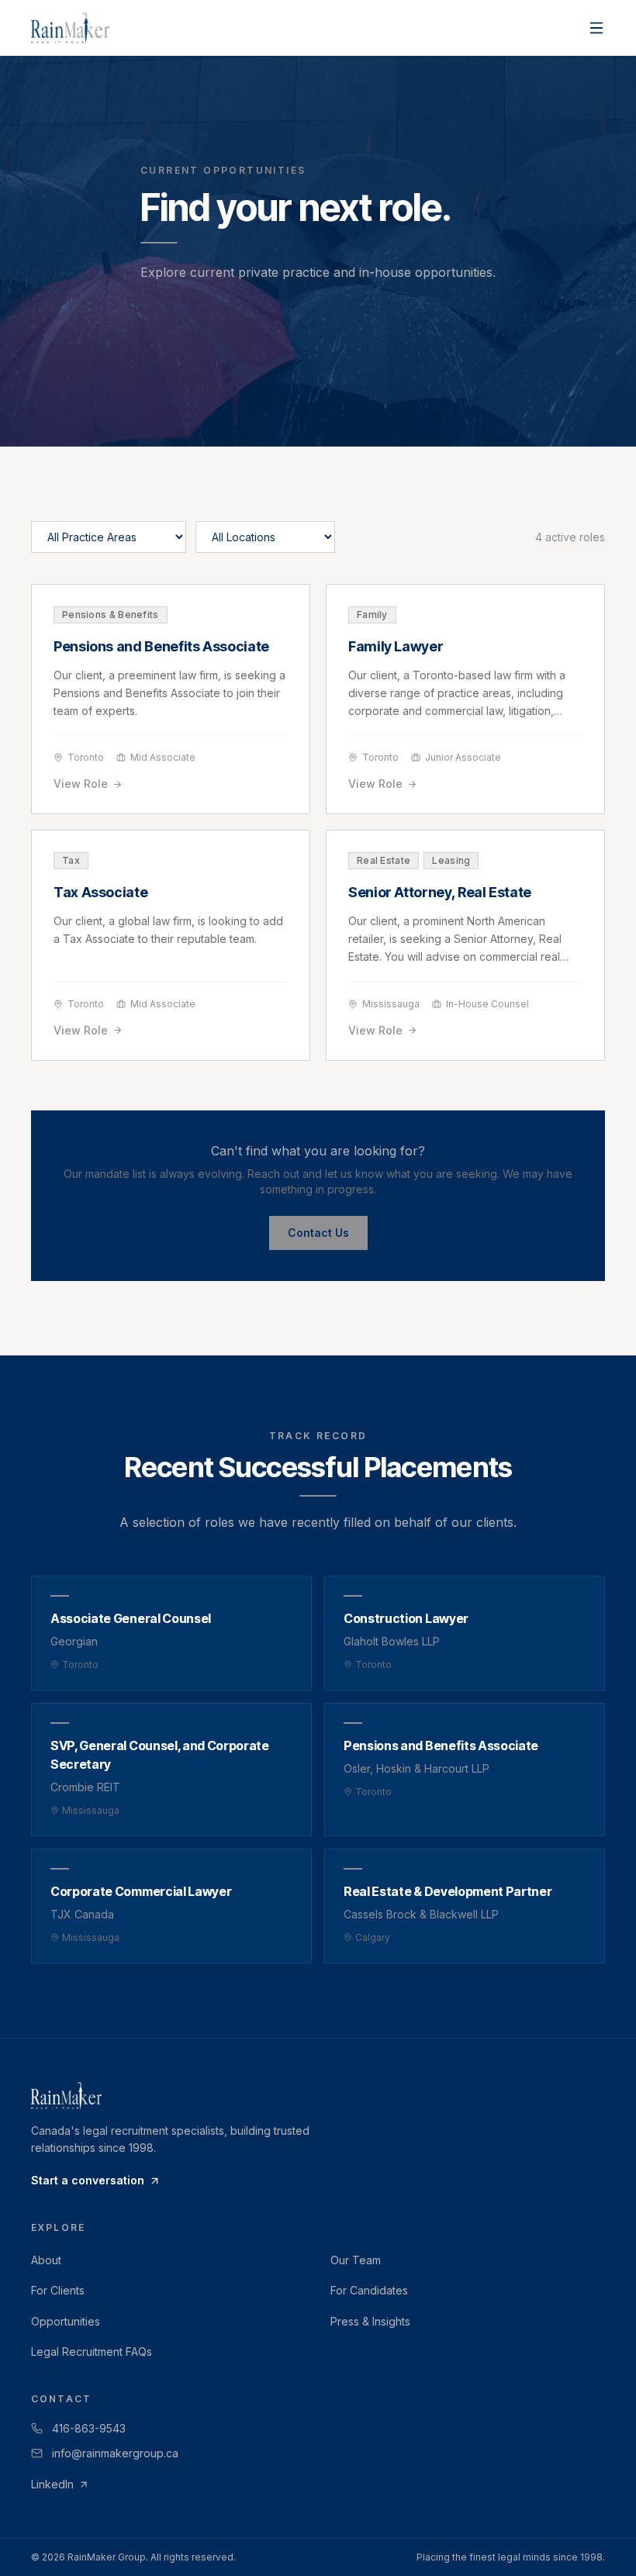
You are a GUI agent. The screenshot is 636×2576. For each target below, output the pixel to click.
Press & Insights (370, 2321)
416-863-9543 (89, 2428)
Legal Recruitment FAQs (92, 2352)
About (46, 2260)
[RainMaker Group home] (70, 28)
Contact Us (318, 1233)
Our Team (356, 2260)
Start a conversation (88, 2180)
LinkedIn (52, 2484)
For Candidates (369, 2290)
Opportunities (66, 2321)
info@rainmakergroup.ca (115, 2453)
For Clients (58, 2290)
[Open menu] (596, 28)
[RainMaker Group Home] (318, 2096)
